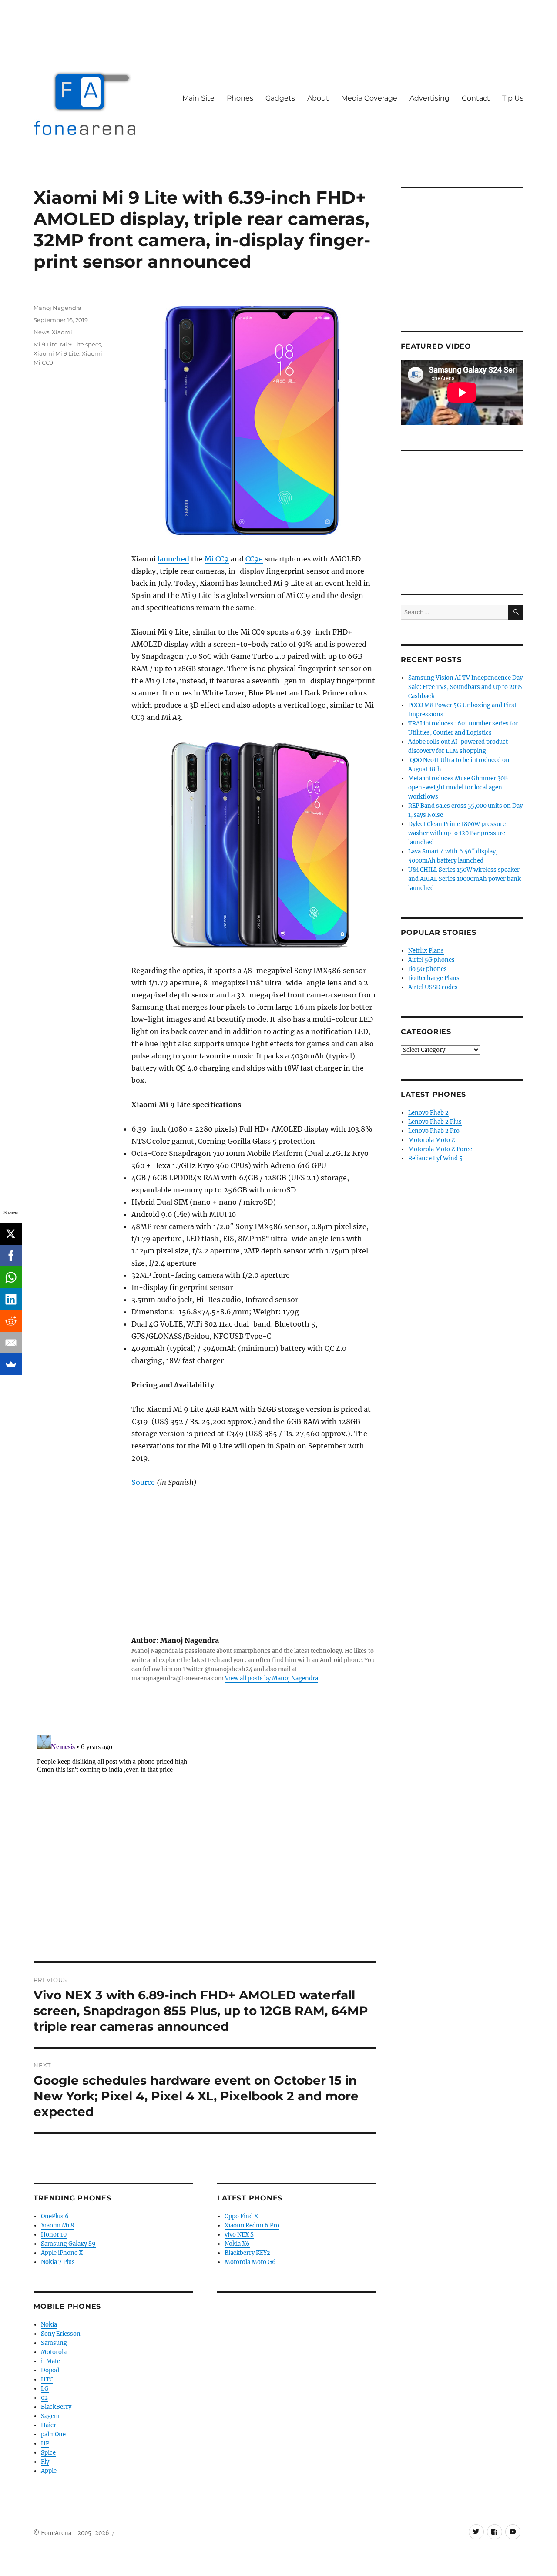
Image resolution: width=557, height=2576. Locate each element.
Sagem (50, 2416)
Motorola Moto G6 (250, 2262)
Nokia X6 (237, 2244)
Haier (49, 2425)
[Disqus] (205, 1840)
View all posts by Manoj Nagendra (272, 1678)
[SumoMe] (11, 1364)
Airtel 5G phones (431, 960)
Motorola (54, 2352)
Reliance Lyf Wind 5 (435, 1158)
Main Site (198, 98)
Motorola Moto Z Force (440, 1149)
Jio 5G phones (428, 969)
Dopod (50, 2370)
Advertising (429, 98)
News (41, 332)
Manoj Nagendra (57, 308)
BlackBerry (56, 2407)
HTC (47, 2380)
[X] (11, 1234)
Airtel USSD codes (433, 987)
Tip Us (513, 98)
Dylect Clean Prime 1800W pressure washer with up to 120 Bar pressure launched (457, 833)
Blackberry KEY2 (247, 2253)
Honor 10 (54, 2235)
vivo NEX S (239, 2235)
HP (45, 2443)
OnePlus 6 (55, 2216)
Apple (49, 2471)
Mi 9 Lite (45, 344)
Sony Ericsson (61, 2334)
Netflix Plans (426, 951)
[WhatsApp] (11, 1277)
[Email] (11, 1343)
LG (45, 2389)
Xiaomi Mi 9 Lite (56, 353)
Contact (476, 98)
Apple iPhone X (62, 2253)
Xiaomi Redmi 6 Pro (252, 2225)
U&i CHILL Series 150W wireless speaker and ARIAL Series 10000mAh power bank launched (465, 879)
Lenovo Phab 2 (428, 1113)
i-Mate (50, 2361)
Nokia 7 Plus (58, 2262)
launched (173, 559)
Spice (48, 2453)
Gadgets (280, 98)
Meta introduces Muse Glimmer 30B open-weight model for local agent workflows (458, 788)
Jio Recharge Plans (434, 978)
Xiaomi (62, 332)
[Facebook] (11, 1256)
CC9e (254, 559)
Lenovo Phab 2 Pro (434, 1131)
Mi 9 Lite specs (81, 344)
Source (143, 1482)
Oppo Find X (241, 2216)
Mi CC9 (217, 559)
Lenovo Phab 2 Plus (435, 1122)
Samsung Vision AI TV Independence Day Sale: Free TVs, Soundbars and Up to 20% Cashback (465, 687)
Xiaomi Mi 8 (57, 2225)
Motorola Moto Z (432, 1140)
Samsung (54, 2343)
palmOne (53, 2434)
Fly (45, 2462)
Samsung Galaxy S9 (68, 2244)
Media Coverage (369, 98)
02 (44, 2398)
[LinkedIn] (11, 1299)
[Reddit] (11, 1321)
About (318, 98)
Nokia (49, 2325)
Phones (240, 98)
